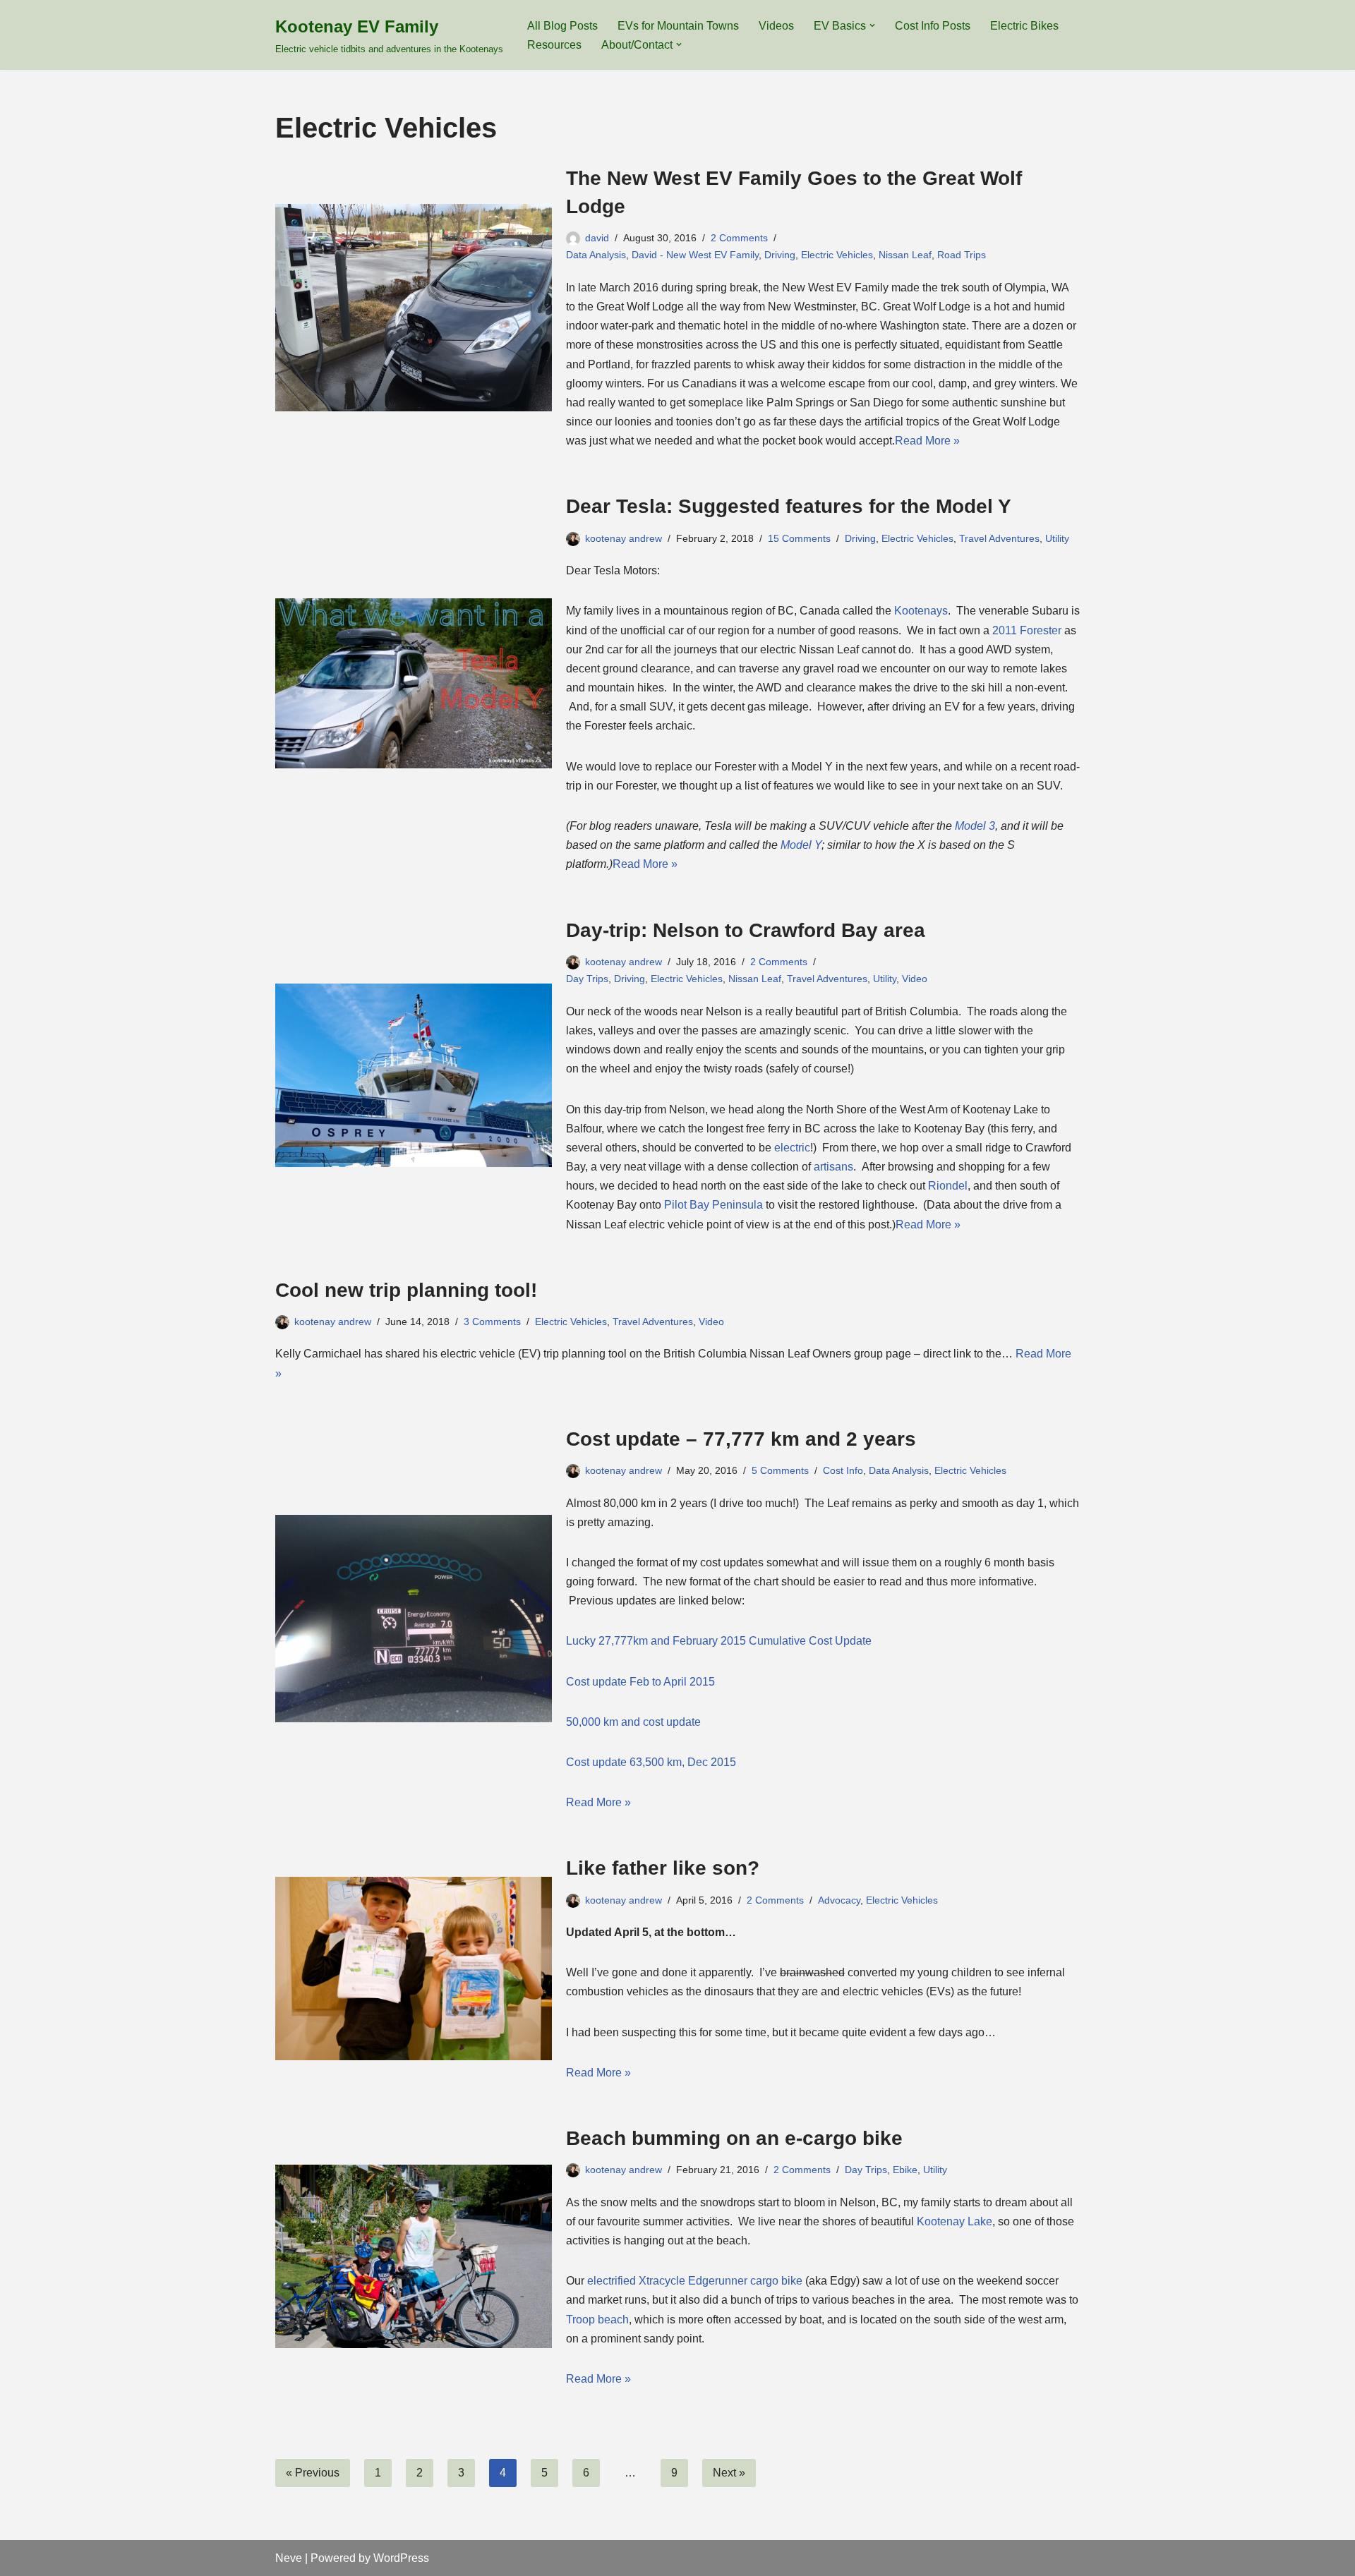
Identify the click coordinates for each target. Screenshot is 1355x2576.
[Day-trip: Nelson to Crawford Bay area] (414, 1075)
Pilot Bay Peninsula (713, 1205)
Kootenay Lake (954, 2221)
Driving (780, 255)
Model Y (801, 845)
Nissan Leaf (905, 255)
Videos (776, 26)
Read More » (927, 441)
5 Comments (780, 1470)
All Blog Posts (562, 26)
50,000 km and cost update (633, 1722)
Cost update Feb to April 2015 (640, 1682)
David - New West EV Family (695, 255)
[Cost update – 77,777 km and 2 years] (414, 1619)
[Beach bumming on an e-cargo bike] (414, 2256)
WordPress (401, 2558)
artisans (833, 1167)
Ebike (905, 2170)
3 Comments (492, 1322)
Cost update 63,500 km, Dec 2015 (651, 1762)
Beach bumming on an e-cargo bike (734, 2138)
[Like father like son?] (414, 1969)
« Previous (313, 2473)
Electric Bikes (1024, 26)
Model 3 (975, 826)
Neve (289, 2558)
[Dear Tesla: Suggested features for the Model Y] (414, 683)
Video (915, 979)
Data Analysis (596, 255)
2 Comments (739, 238)
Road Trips (962, 255)
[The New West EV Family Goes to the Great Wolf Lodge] (414, 308)
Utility (1057, 538)
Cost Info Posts (933, 26)
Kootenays (921, 611)
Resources (554, 45)
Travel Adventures (999, 538)
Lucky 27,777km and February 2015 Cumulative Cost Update (719, 1641)
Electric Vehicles (837, 255)
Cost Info (843, 1470)
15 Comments (799, 538)
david (597, 238)
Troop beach (597, 2320)
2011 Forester (1027, 630)
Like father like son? (663, 1868)
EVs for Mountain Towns (678, 26)
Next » (729, 2473)
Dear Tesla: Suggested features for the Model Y (789, 506)
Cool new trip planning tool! (406, 1290)
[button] (872, 25)
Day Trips (587, 979)
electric (792, 1148)
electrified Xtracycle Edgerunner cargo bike (695, 2281)
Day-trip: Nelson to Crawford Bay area (746, 930)
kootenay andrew (624, 538)
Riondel (948, 1186)
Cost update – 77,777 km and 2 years (741, 1439)
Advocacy (839, 1900)
